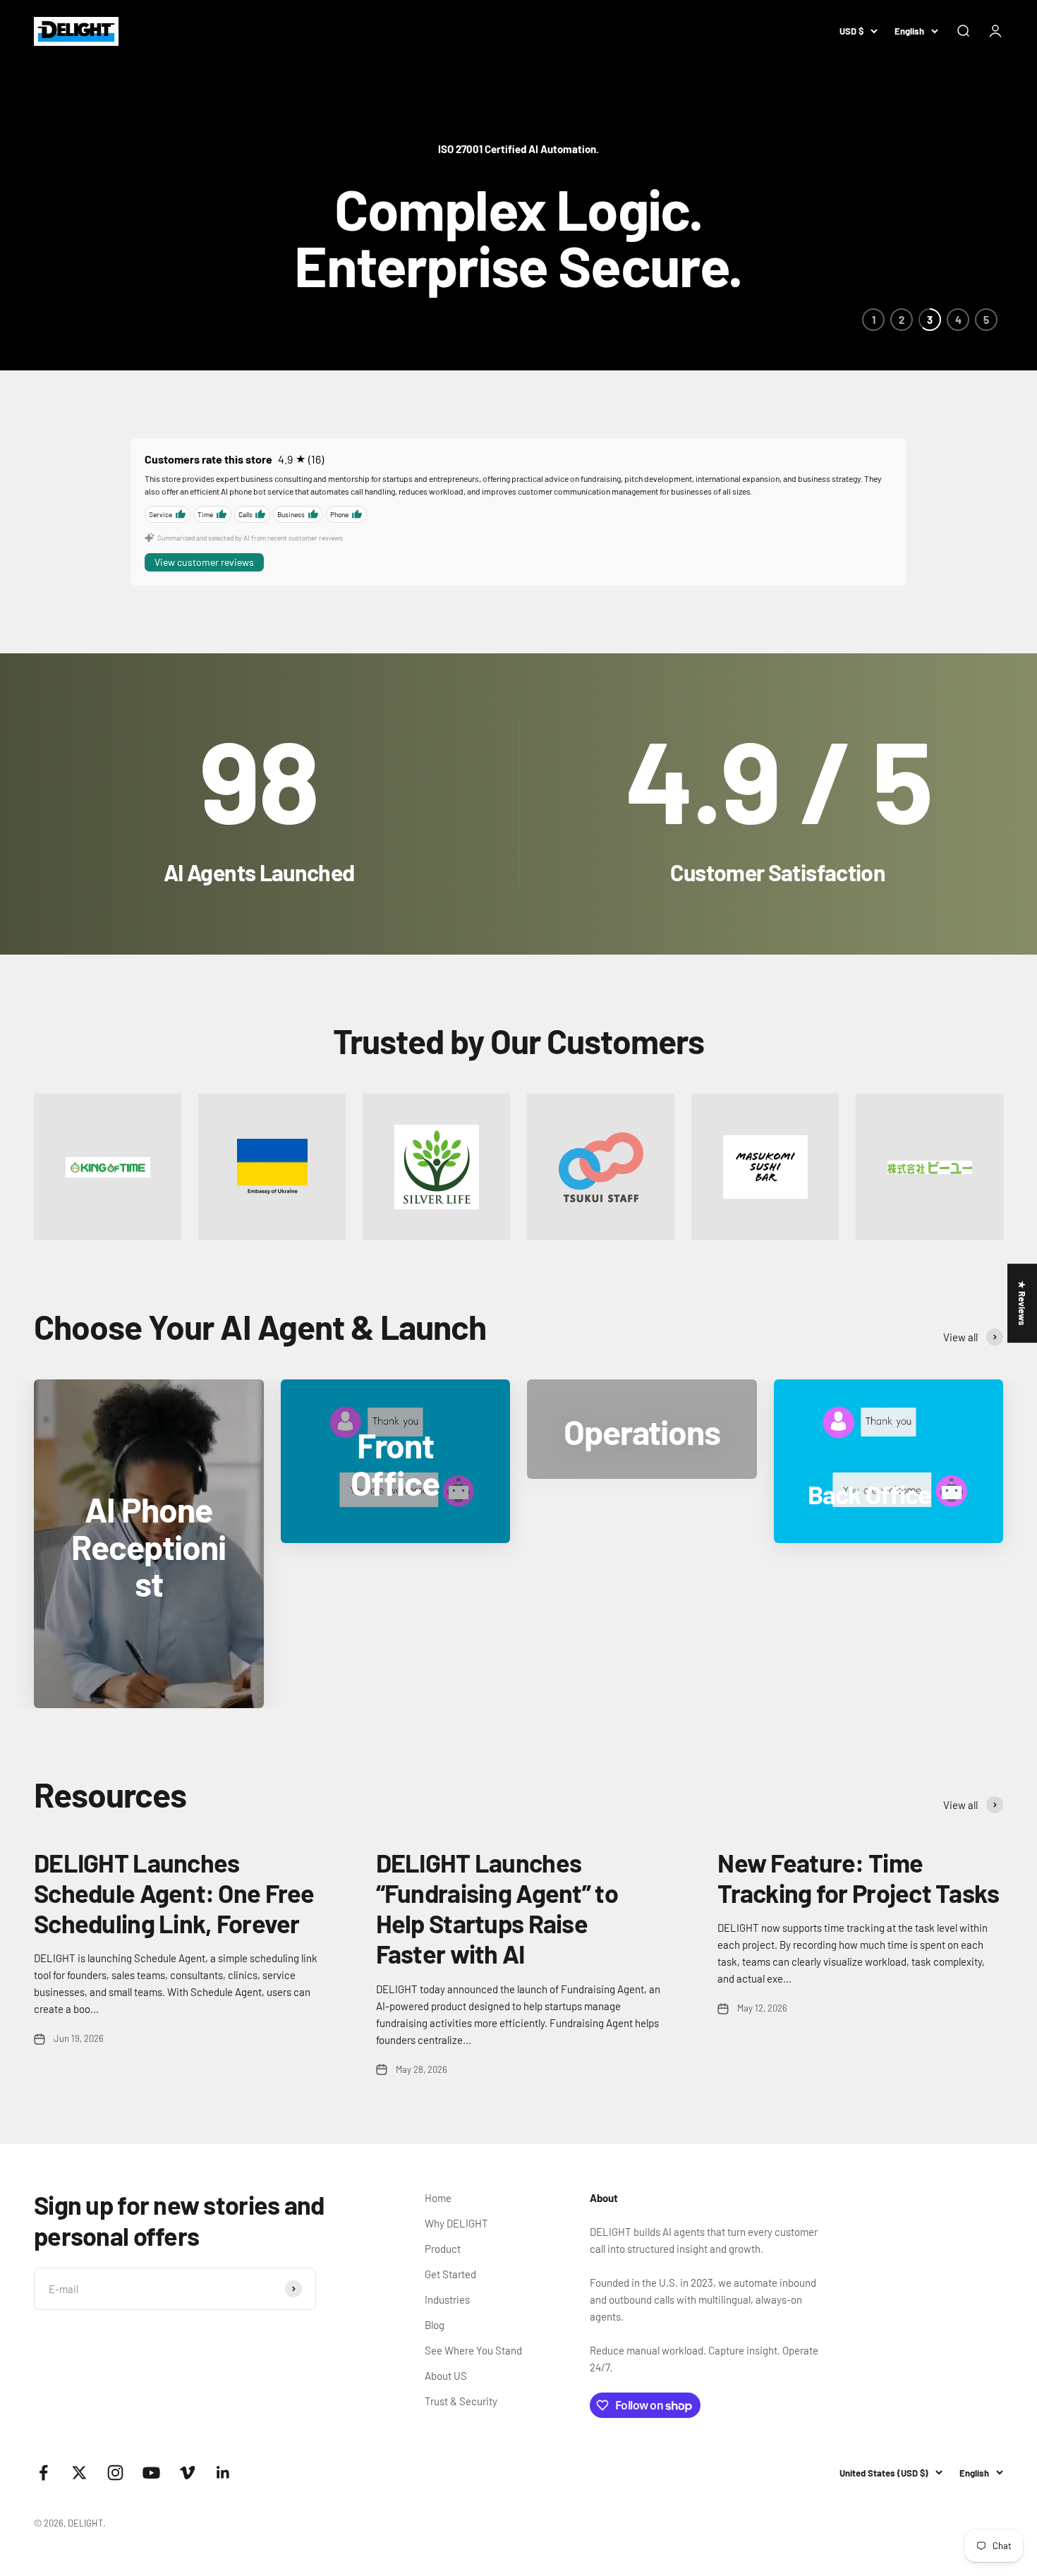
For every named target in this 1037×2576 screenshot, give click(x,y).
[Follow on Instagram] (115, 2473)
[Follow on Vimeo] (187, 2473)
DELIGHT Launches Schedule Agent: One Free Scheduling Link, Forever (174, 1893)
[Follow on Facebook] (43, 2473)
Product (443, 2249)
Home (438, 2198)
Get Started (450, 2274)
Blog (435, 2325)
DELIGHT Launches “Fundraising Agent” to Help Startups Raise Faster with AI (497, 1908)
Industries (447, 2299)
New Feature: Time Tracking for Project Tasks (858, 1877)
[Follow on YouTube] (151, 2473)
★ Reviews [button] (1022, 1303)
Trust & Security (461, 2401)
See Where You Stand (473, 2350)
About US (446, 2376)
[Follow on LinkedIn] (223, 2473)
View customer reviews (204, 562)
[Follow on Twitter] (79, 2473)
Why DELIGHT (456, 2223)
